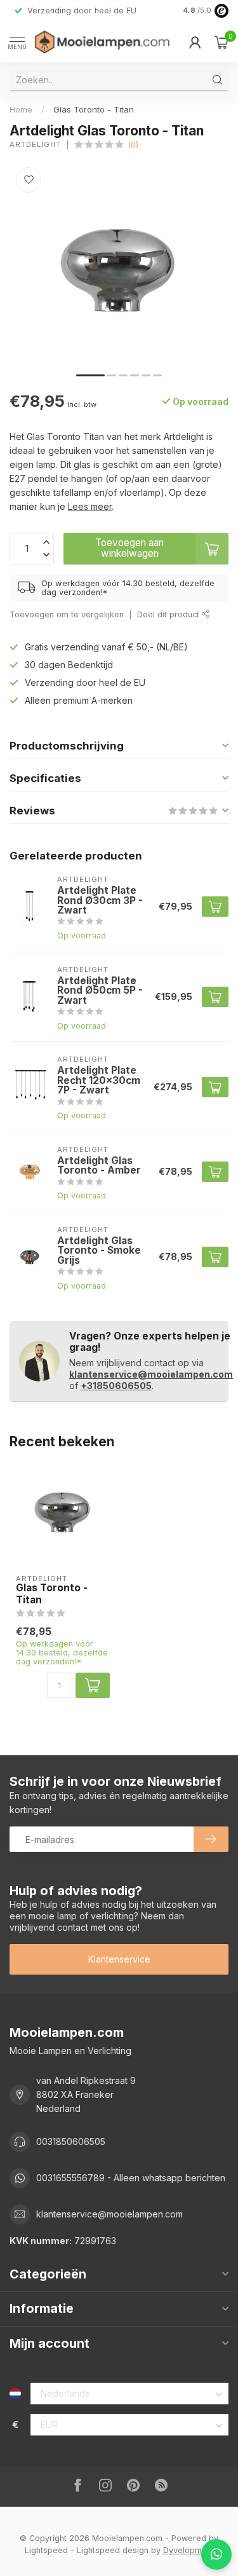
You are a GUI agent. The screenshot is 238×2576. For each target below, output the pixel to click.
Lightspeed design (113, 2550)
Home (21, 109)
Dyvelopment (188, 2550)
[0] (221, 42)
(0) (133, 145)
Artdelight (35, 145)
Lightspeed (46, 2550)
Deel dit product (169, 614)
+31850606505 (116, 1386)
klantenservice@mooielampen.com (151, 1374)
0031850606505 (71, 2141)
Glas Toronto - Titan (94, 109)
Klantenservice (119, 1959)
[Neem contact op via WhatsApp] (216, 2554)
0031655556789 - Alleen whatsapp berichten (131, 2178)
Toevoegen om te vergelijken (67, 614)
